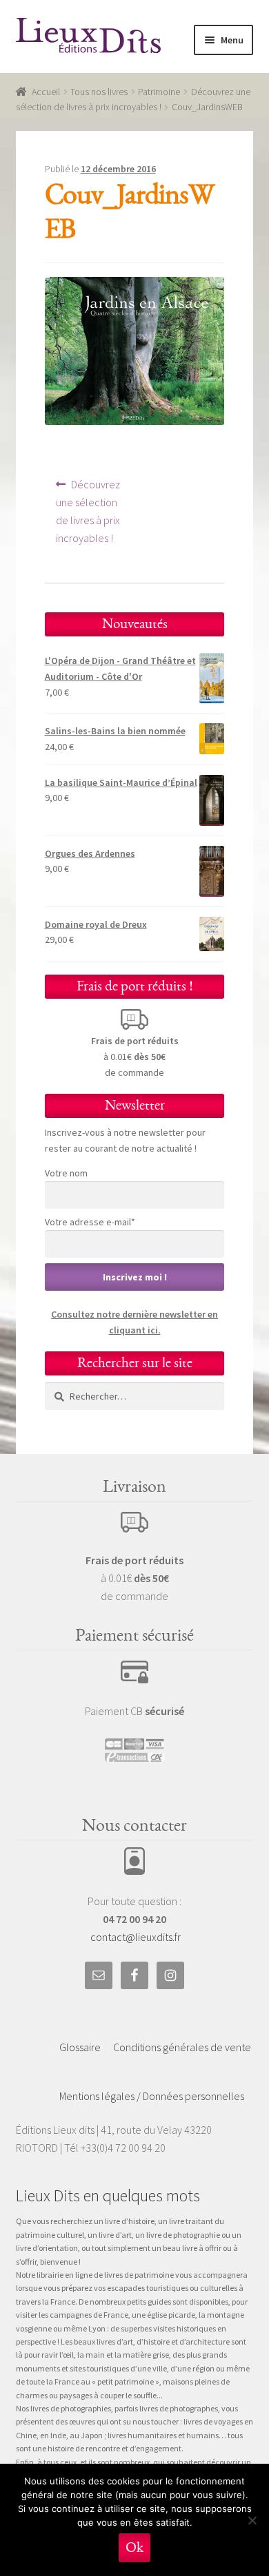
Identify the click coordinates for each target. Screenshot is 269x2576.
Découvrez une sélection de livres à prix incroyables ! (90, 511)
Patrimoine (159, 92)
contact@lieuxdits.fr (136, 1937)
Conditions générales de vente (182, 2047)
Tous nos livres (99, 92)
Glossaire (80, 2047)
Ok (134, 2547)
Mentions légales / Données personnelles (152, 2096)
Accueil (46, 92)
